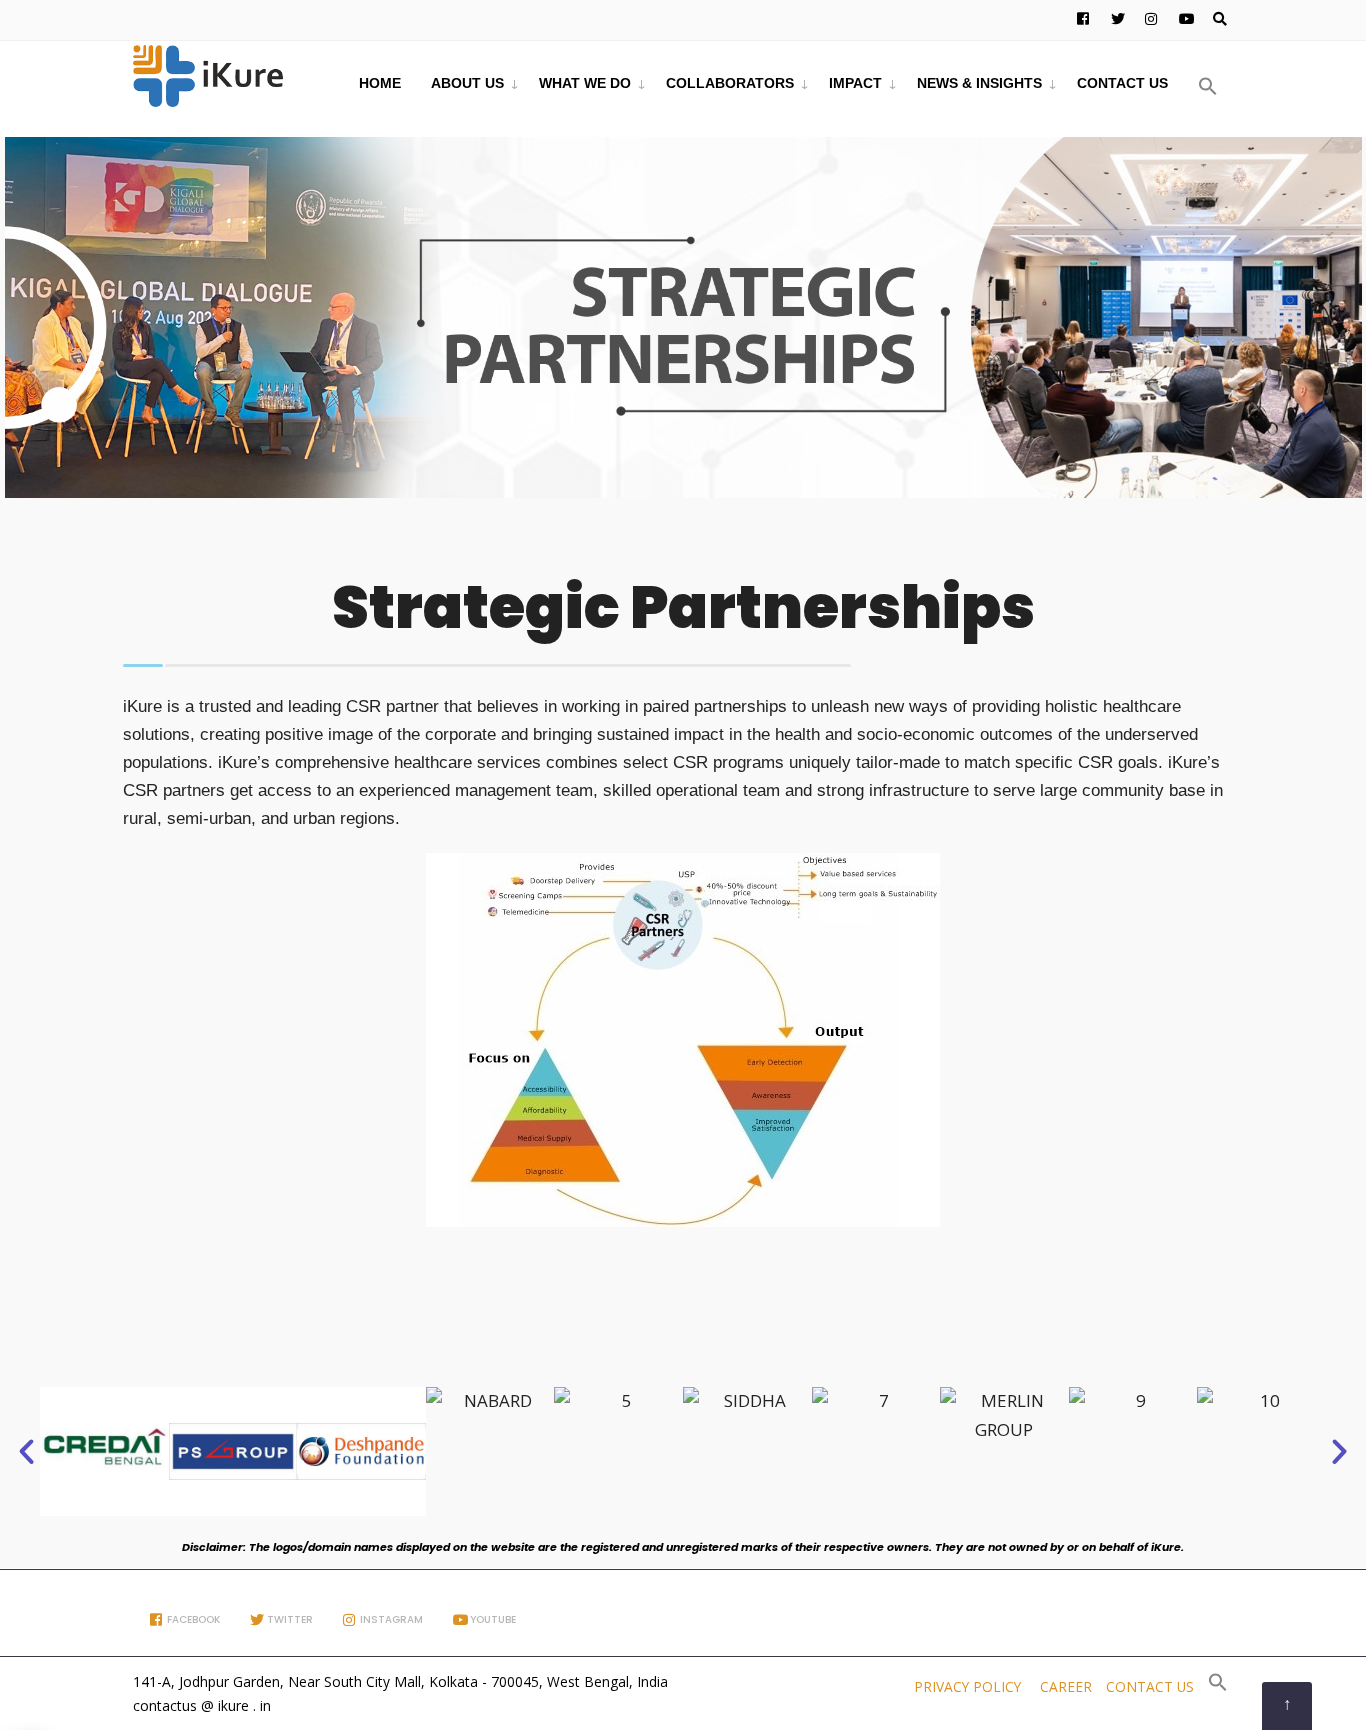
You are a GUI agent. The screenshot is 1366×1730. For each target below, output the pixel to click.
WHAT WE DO (585, 83)
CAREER (1066, 1686)
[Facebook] (1081, 20)
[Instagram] (1149, 20)
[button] (1208, 87)
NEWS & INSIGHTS (979, 83)
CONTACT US (1122, 83)
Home (380, 83)
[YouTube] (1183, 20)
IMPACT (855, 83)
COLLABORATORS (730, 83)
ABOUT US (467, 83)
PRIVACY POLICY (967, 1686)
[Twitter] (1115, 20)
